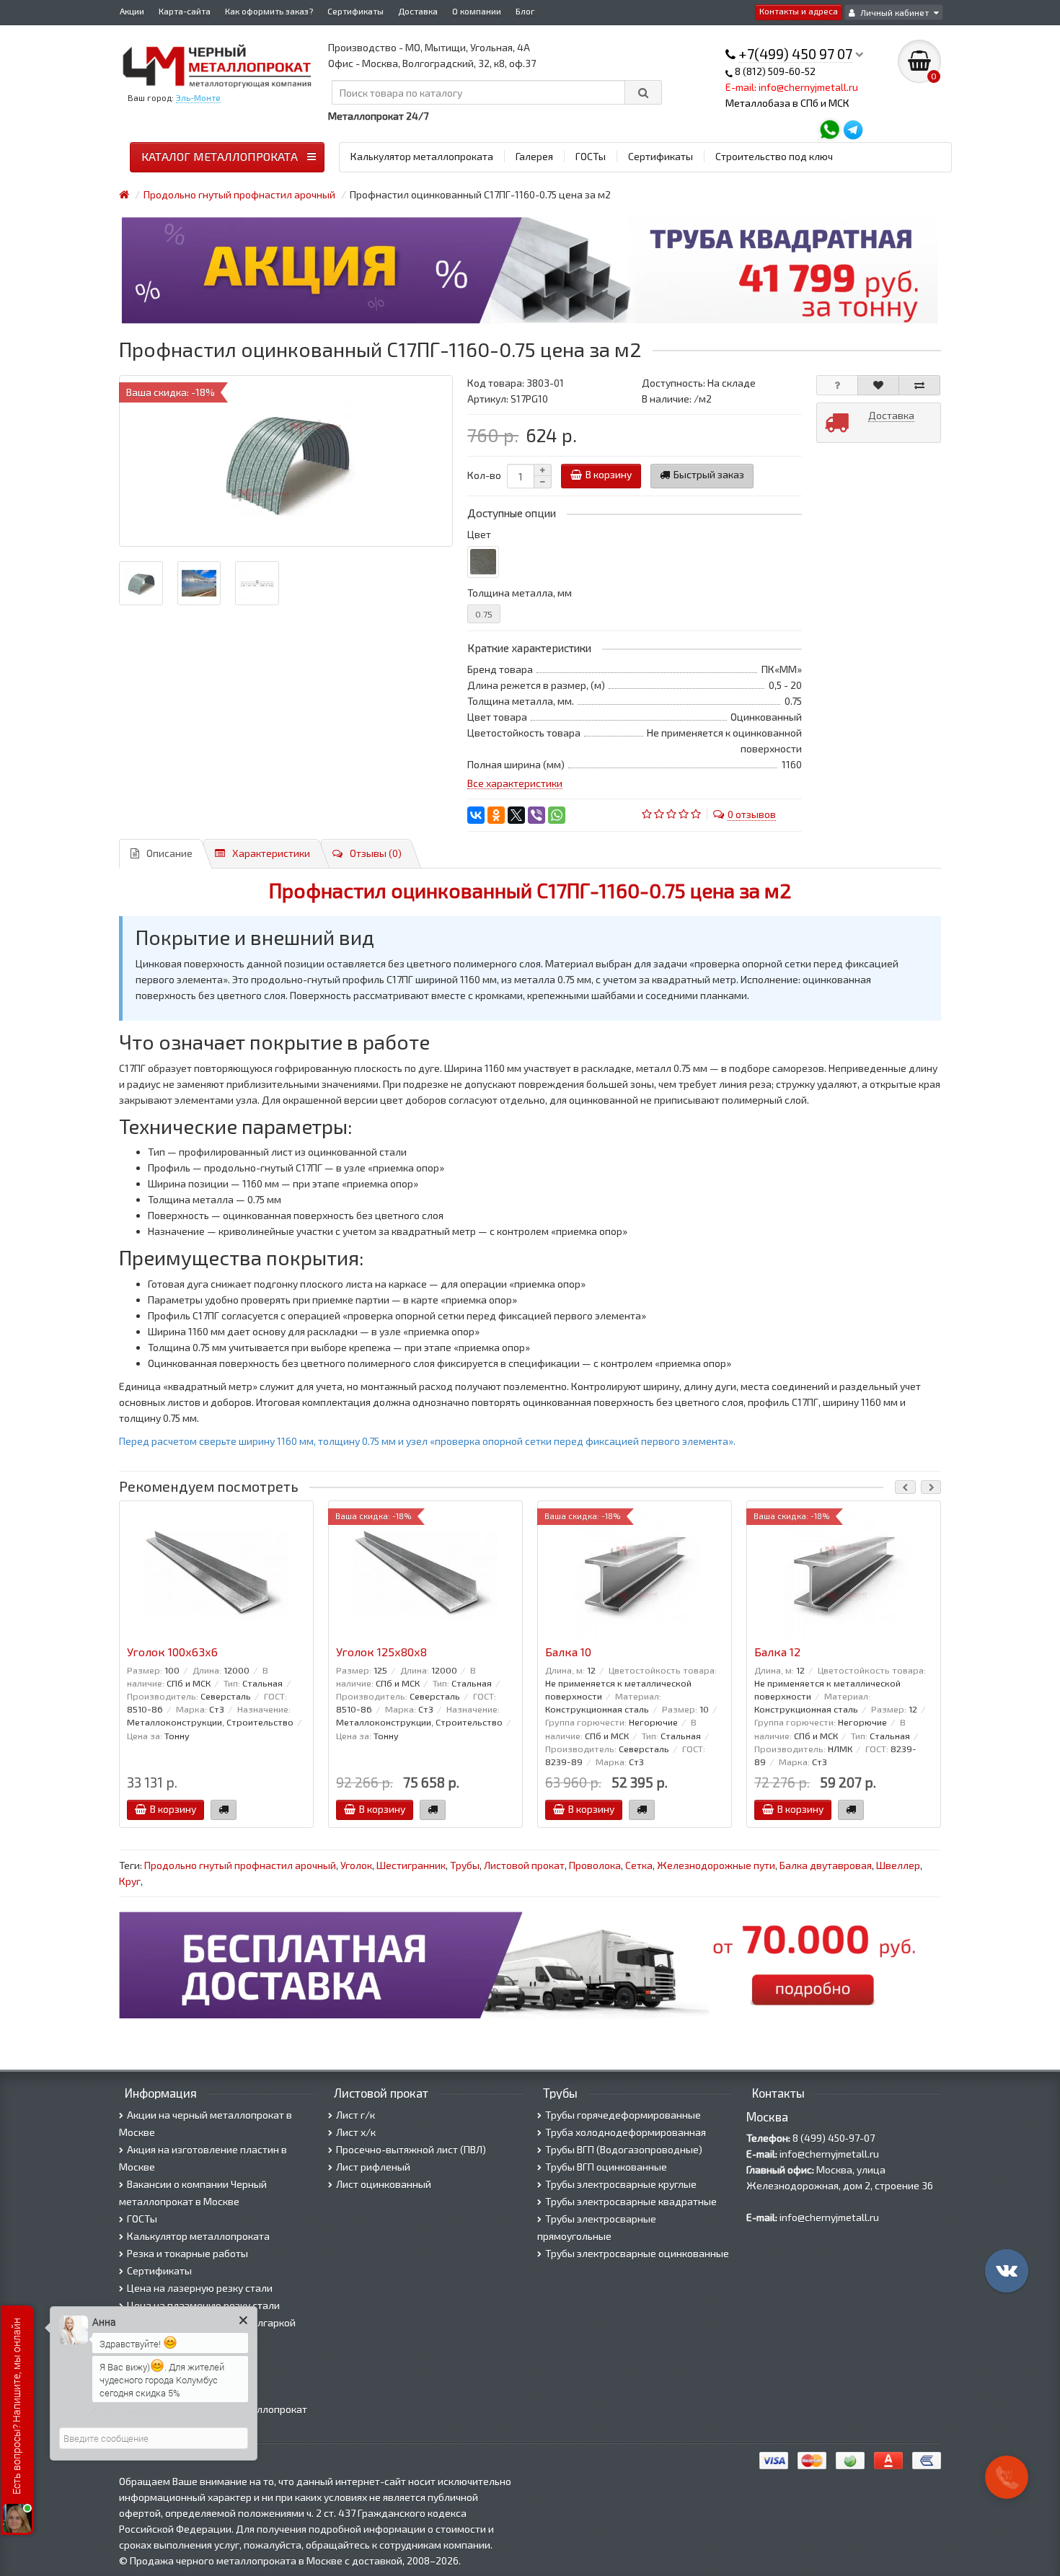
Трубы (465, 1865)
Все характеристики (515, 783)
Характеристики (271, 853)
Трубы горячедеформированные (623, 2115)
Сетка (639, 1865)
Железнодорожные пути (716, 1865)
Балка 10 (568, 1652)
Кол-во (484, 475)
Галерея (534, 156)
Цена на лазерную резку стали (200, 2288)
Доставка (418, 11)
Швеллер (898, 1865)
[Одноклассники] (496, 815)
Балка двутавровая (826, 1865)
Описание (169, 853)
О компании (477, 11)
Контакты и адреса (799, 11)
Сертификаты (355, 11)
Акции (132, 11)
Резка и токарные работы (187, 2253)
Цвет (479, 534)
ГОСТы (591, 156)
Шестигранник (411, 1865)
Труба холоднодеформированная (626, 2132)
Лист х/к (356, 2132)
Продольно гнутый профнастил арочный (240, 1865)
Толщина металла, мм (520, 593)
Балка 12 (777, 1652)
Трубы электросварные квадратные (631, 2201)
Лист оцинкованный (384, 2184)
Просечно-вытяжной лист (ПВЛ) (411, 2149)
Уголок (356, 1865)
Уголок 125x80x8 (381, 1652)
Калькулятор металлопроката (422, 156)
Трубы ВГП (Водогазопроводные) (624, 2149)
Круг (130, 1881)
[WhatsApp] (557, 815)
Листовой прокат (524, 1865)
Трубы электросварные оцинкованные (637, 2253)
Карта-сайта (185, 11)
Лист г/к (355, 2115)
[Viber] (536, 815)
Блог (525, 11)
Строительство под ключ (774, 156)
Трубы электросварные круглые (621, 2184)
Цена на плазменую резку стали (203, 2305)
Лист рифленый (373, 2167)
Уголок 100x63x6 (172, 1652)
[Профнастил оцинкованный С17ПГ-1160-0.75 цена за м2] (286, 461)
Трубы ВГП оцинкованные (606, 2167)
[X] (516, 815)
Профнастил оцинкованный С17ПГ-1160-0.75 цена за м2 (530, 890)
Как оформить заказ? (269, 11)
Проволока (595, 1865)
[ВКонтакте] (476, 815)
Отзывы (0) (376, 853)
